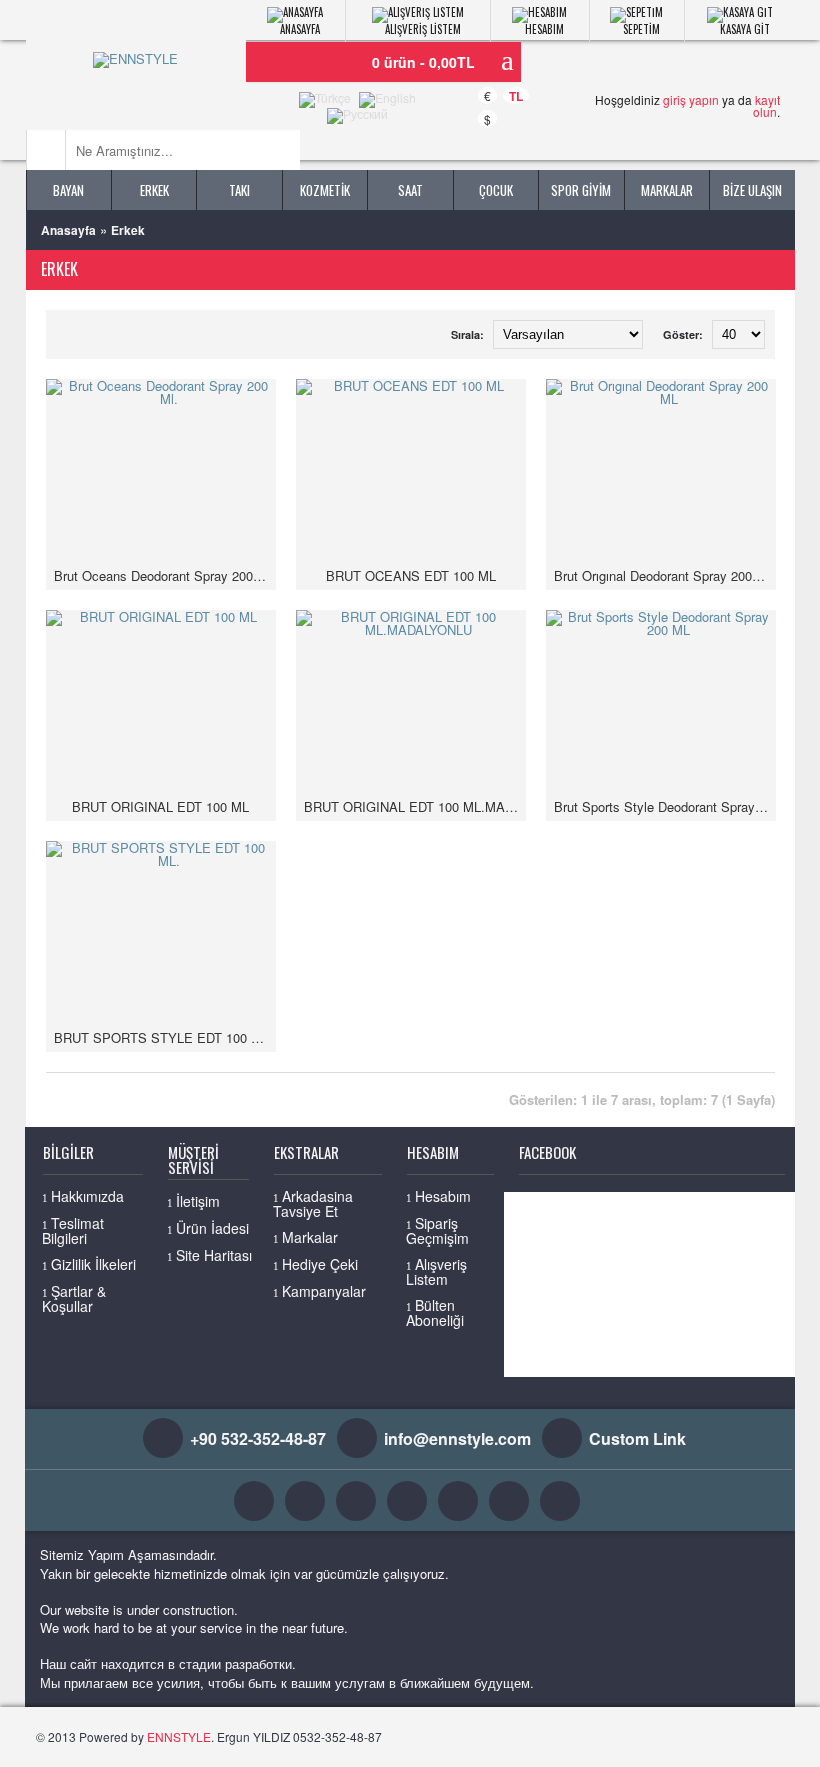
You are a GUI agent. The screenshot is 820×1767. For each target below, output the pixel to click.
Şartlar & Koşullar (74, 1298)
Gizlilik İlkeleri (93, 1264)
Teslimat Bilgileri (73, 1230)
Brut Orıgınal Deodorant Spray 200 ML (664, 575)
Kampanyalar (324, 1291)
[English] (387, 100)
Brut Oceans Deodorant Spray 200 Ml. (164, 575)
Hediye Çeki (320, 1264)
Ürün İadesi (212, 1228)
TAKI (239, 190)
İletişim (198, 1201)
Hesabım (443, 1196)
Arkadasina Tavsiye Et (313, 1203)
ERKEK (154, 190)
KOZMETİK (325, 190)
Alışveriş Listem (436, 1271)
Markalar (667, 190)
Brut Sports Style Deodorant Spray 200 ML (665, 806)
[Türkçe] (325, 100)
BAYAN (68, 190)
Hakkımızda (87, 1196)
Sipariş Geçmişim (437, 1230)
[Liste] (70, 328)
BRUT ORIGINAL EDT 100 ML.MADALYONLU (415, 806)
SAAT (410, 190)
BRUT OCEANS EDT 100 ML (411, 575)
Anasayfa (68, 230)
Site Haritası (214, 1255)
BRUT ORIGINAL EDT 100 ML (160, 806)
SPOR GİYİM (581, 190)
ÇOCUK (496, 190)
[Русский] (357, 116)
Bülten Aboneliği (435, 1312)
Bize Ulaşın (752, 190)
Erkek (128, 230)
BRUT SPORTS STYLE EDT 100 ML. (163, 1037)
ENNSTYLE (179, 1736)
